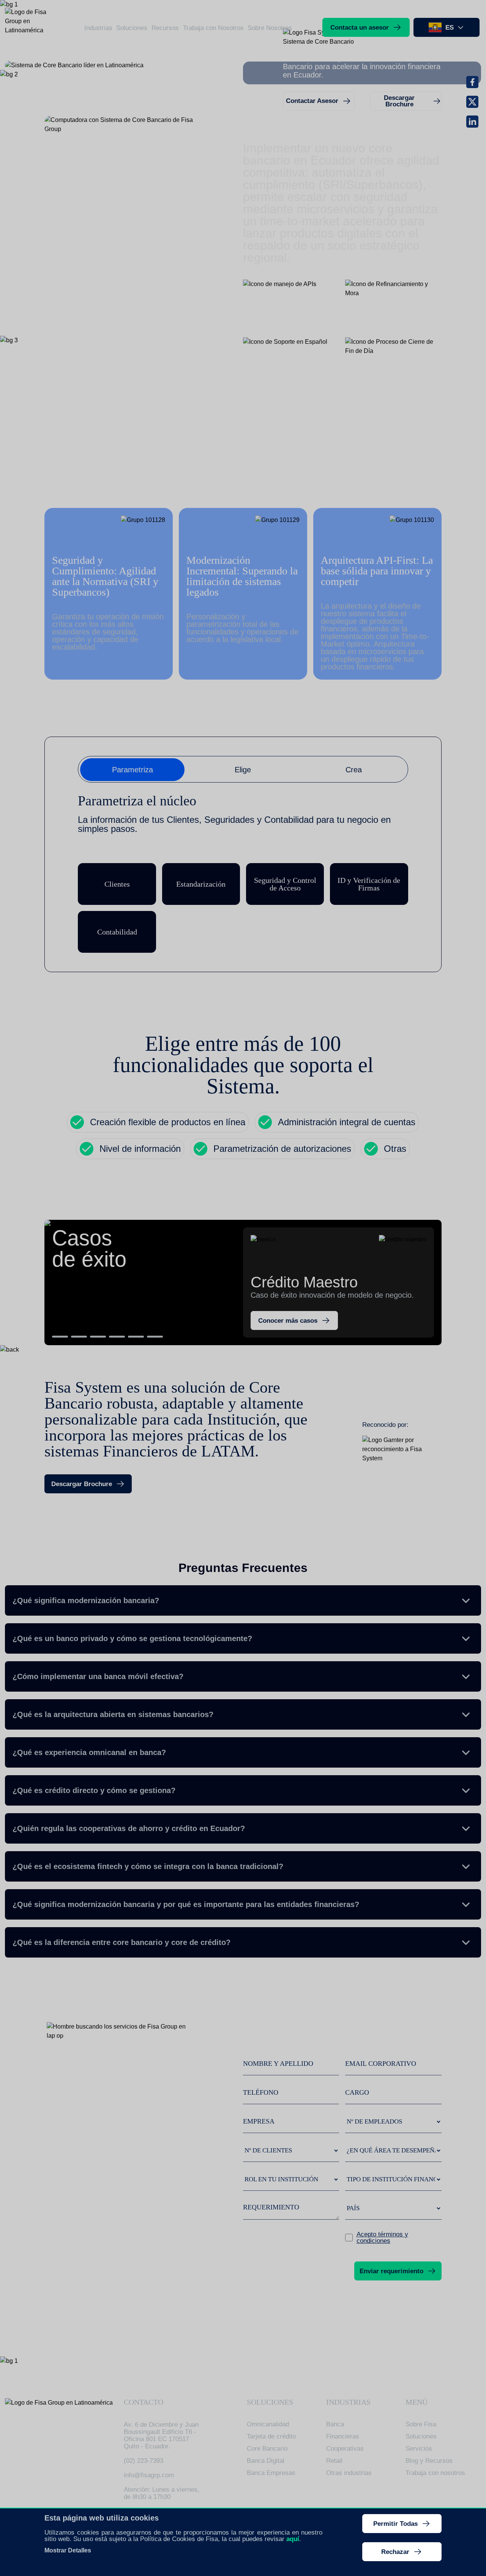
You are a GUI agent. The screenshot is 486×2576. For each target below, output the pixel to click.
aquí (293, 2539)
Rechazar (395, 2552)
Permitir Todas (395, 2524)
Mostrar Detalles (68, 2550)
